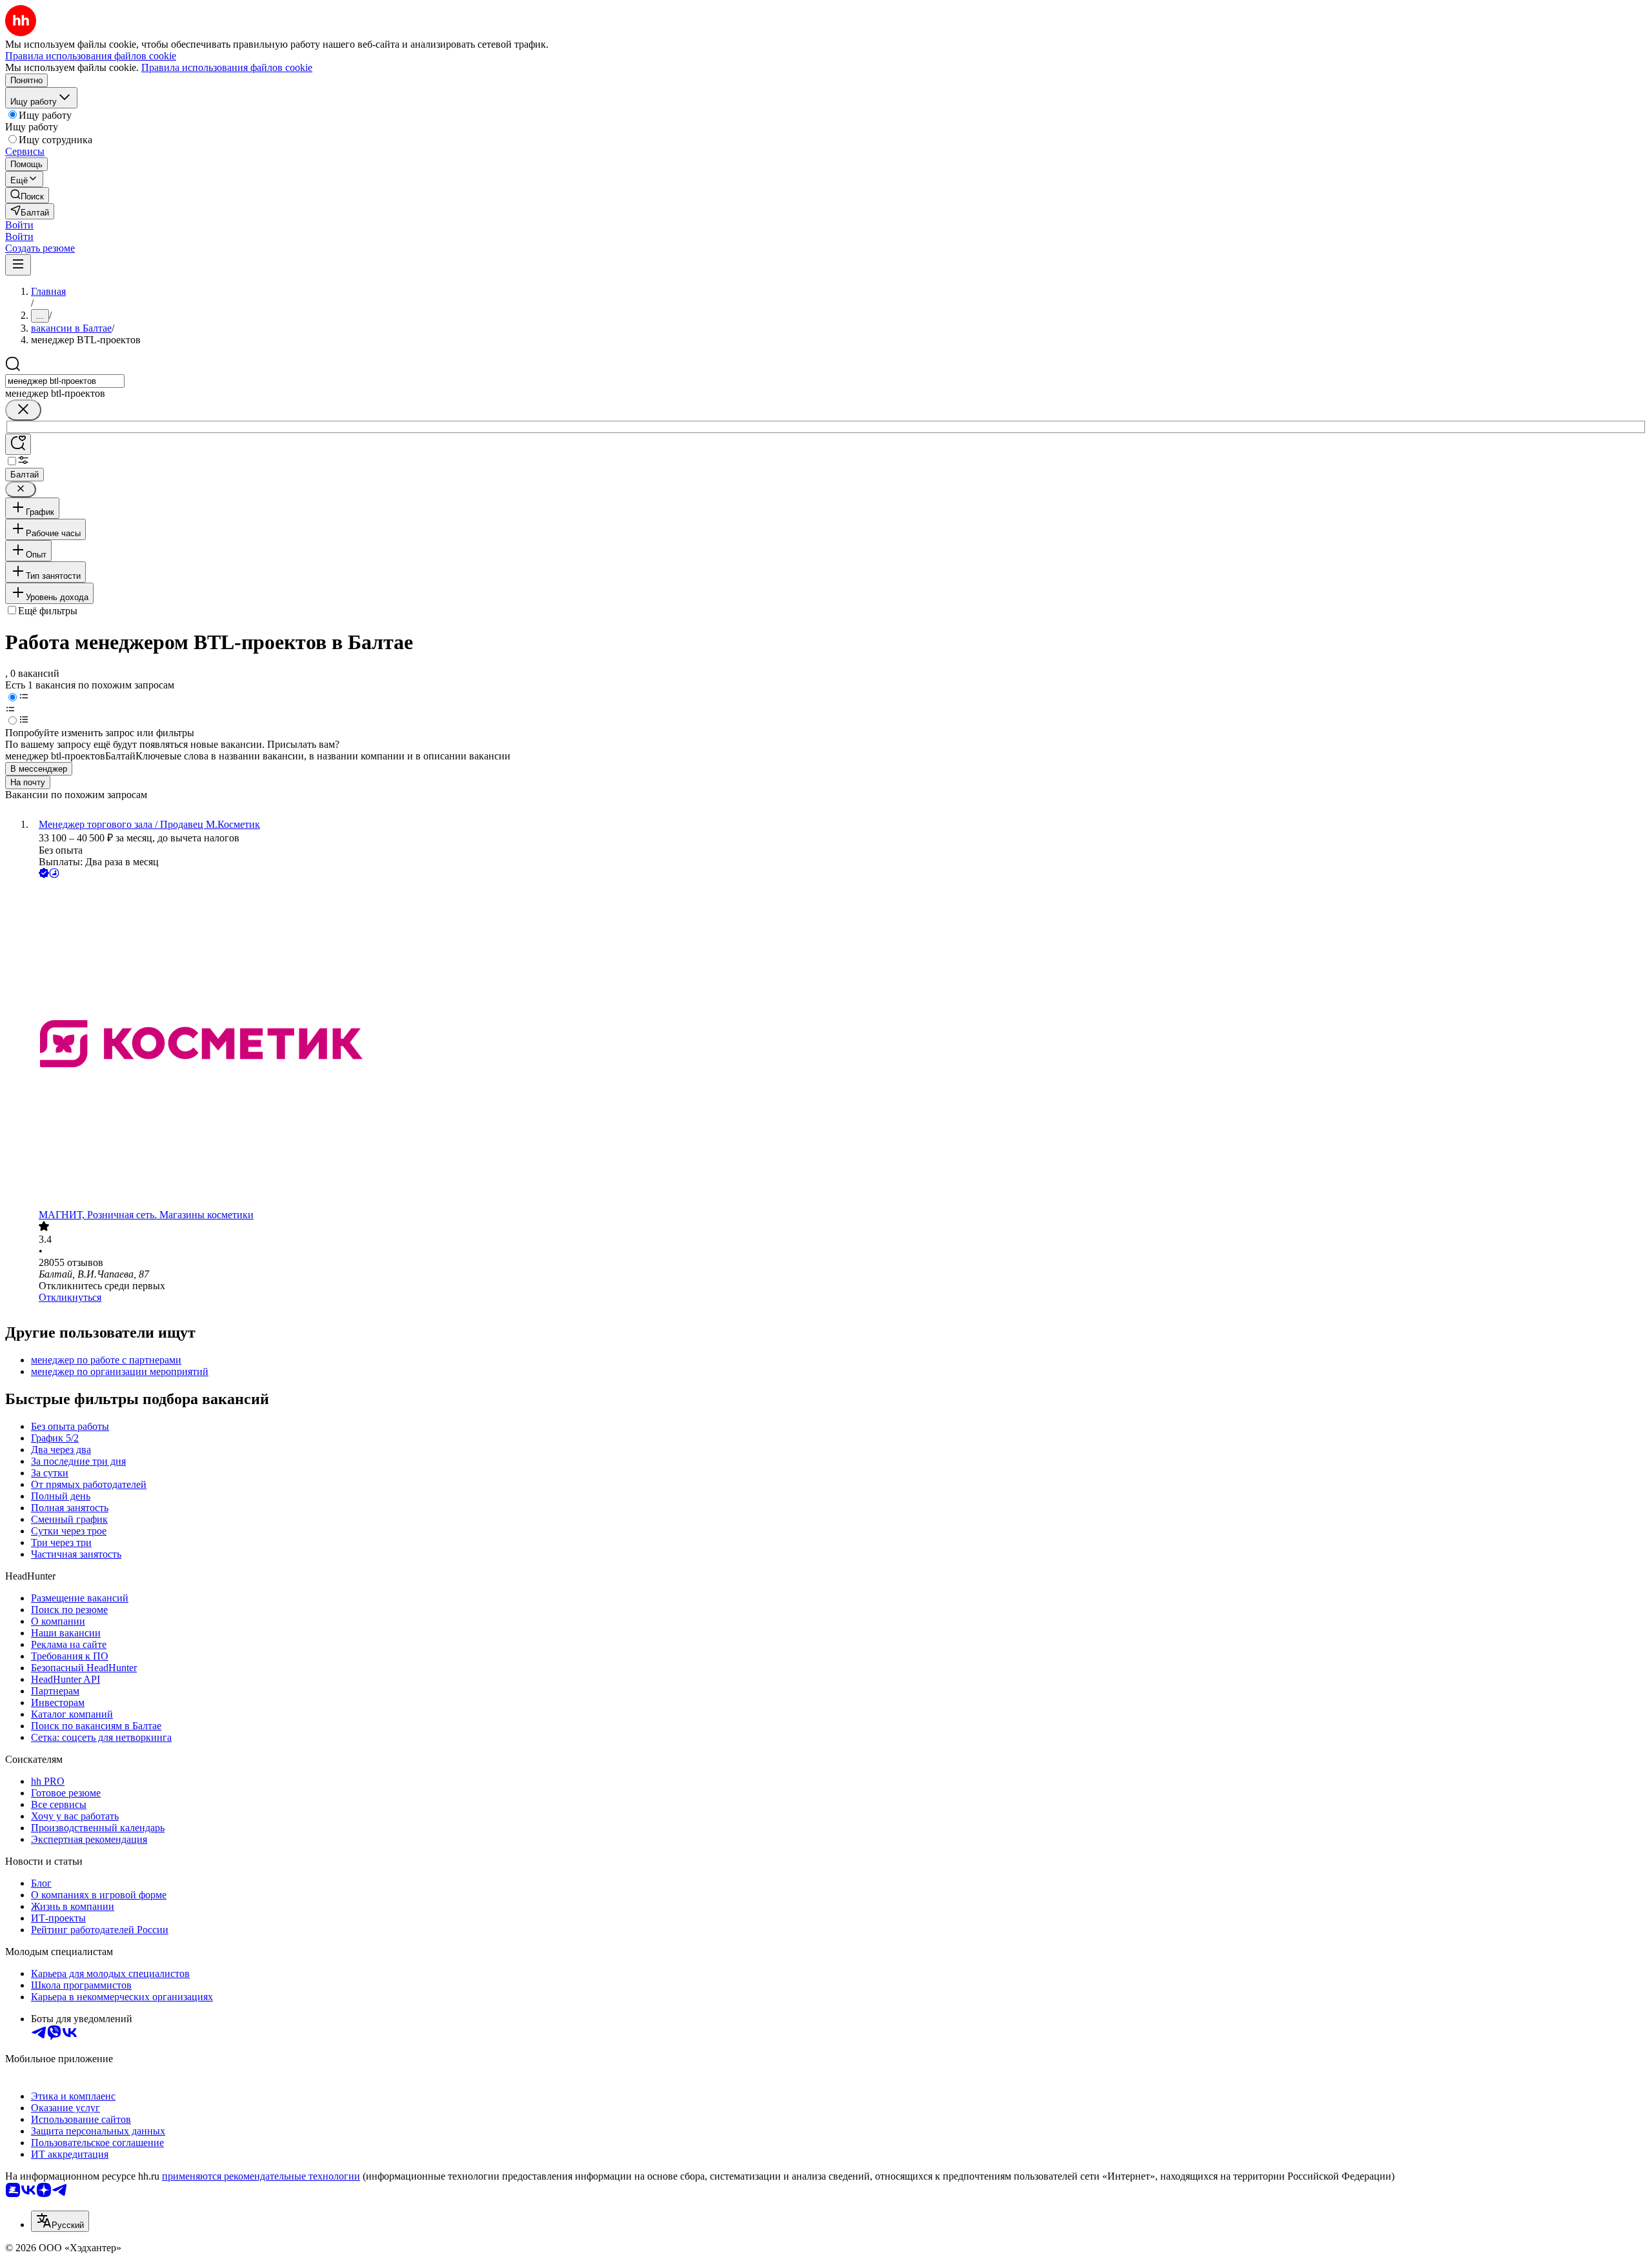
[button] (19, 225)
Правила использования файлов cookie (227, 67)
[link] (27, 195)
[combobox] (65, 381)
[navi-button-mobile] (18, 265)
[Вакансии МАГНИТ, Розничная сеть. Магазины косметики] (839, 1045)
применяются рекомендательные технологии (261, 2176)
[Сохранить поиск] (18, 444)
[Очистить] (23, 410)
